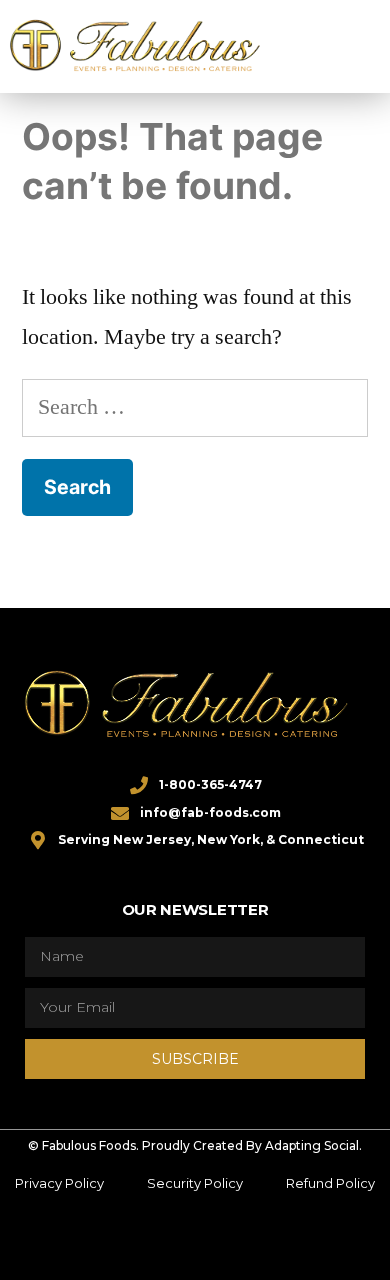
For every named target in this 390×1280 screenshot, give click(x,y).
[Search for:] (195, 407)
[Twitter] (136, 1242)
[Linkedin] (214, 1242)
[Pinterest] (253, 1242)
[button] (332, 46)
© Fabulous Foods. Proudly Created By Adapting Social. (195, 1145)
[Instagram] (175, 1242)
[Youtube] (292, 1242)
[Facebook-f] (97, 1242)
